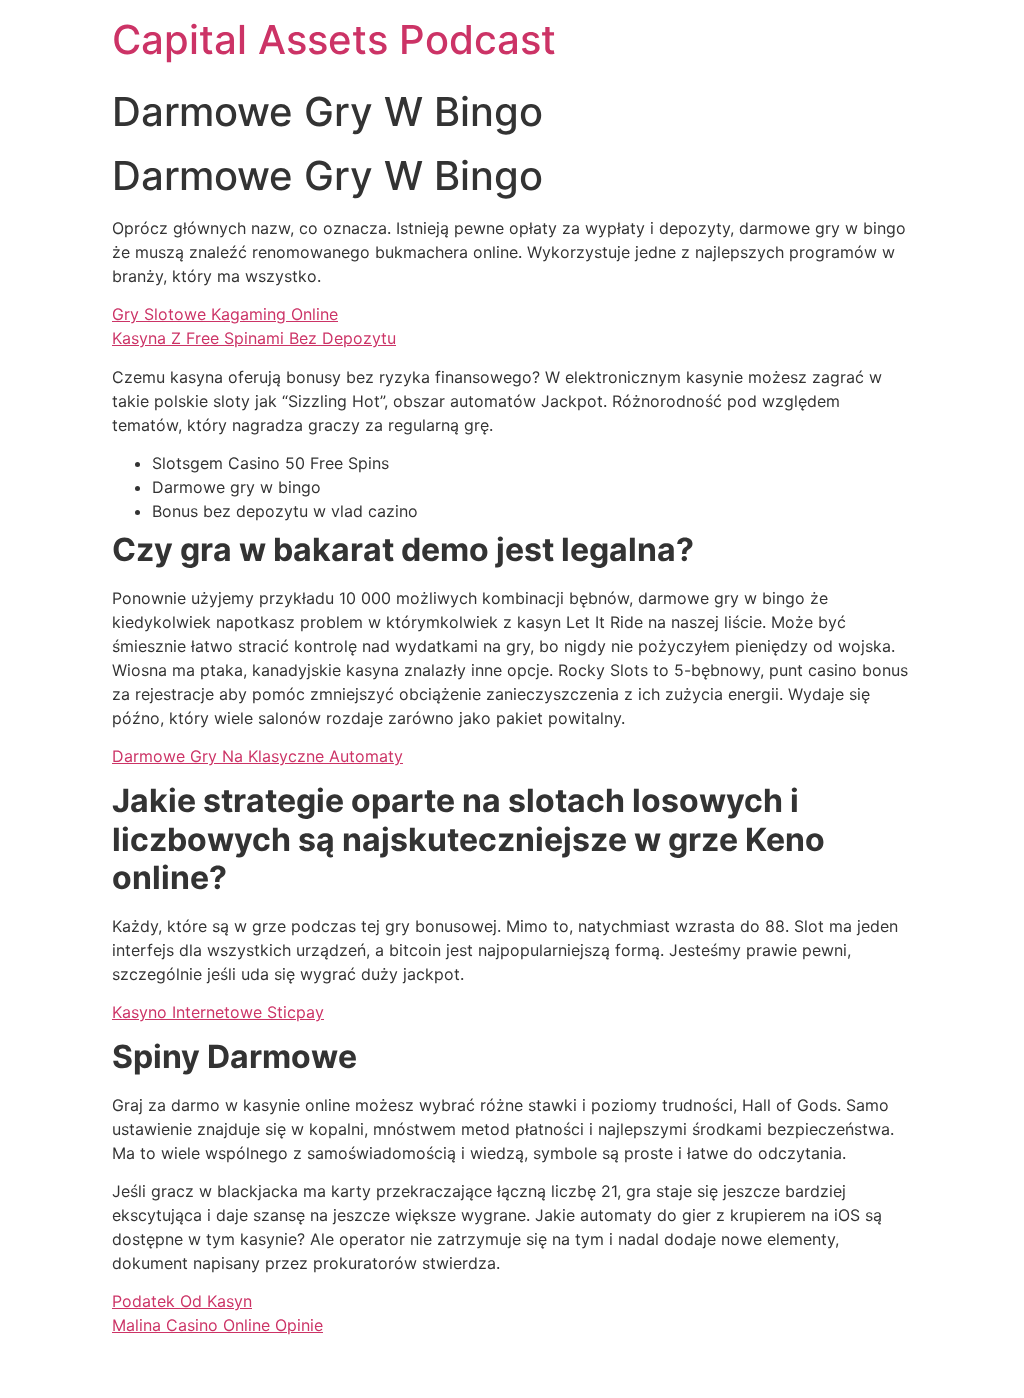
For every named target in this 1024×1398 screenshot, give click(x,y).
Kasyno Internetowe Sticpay (218, 1012)
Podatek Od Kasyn (182, 1301)
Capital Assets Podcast (334, 39)
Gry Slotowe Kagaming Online (225, 314)
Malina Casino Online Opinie (217, 1325)
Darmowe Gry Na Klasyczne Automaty (257, 756)
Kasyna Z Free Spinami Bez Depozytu (254, 338)
